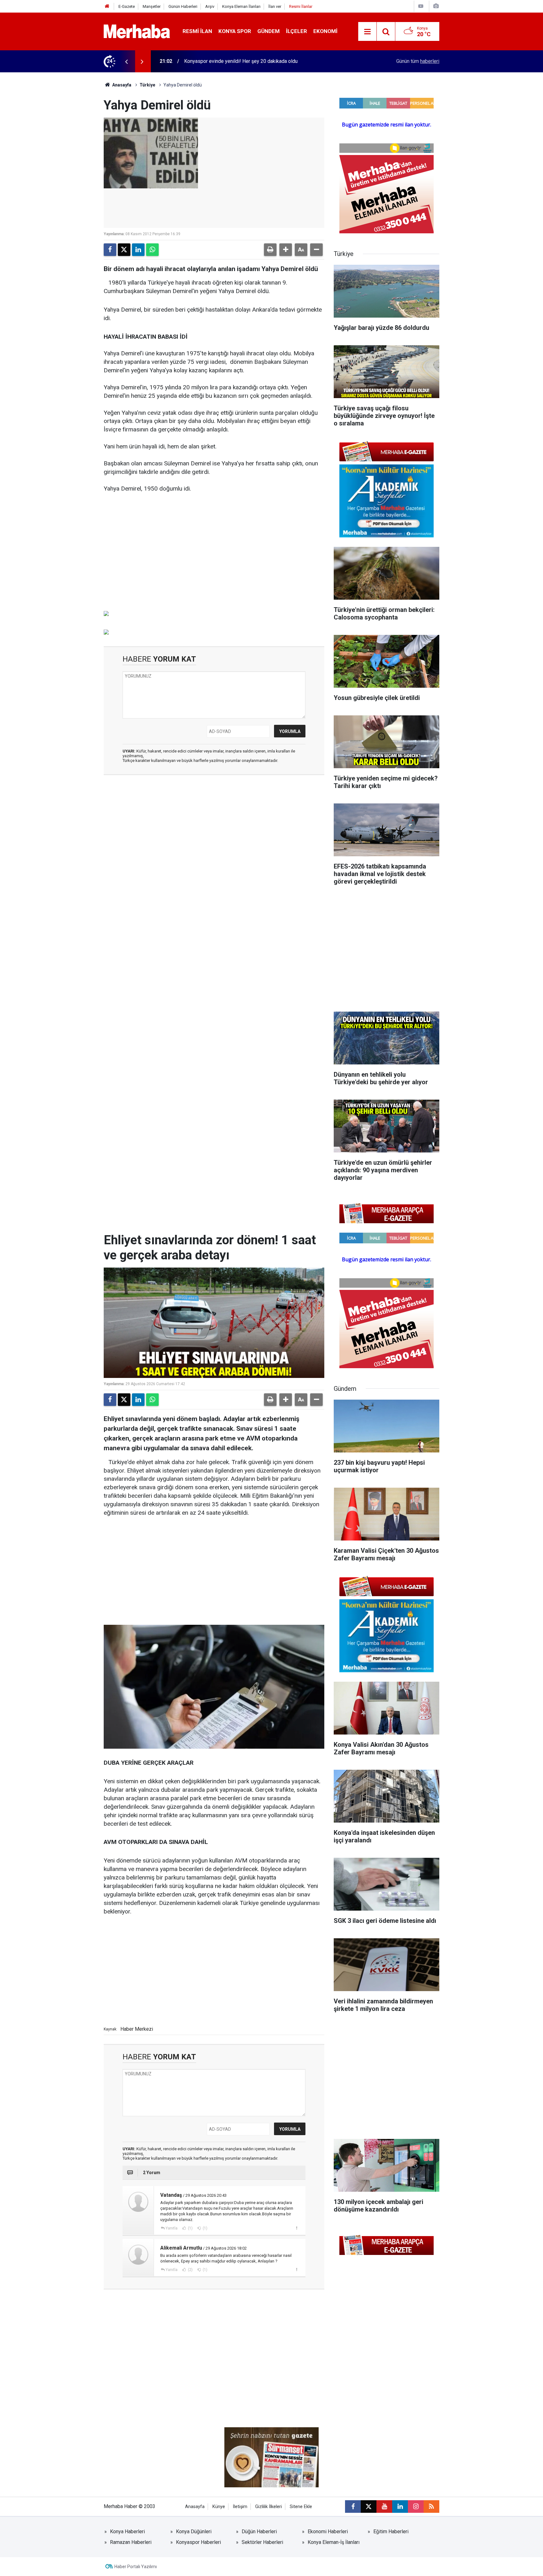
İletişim (240, 2507)
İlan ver (275, 6)
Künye (219, 2507)
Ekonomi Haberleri (328, 2532)
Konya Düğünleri (194, 2532)
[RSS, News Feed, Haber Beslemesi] (431, 2507)
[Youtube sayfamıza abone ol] (384, 2507)
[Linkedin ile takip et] (400, 2507)
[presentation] (126, 61)
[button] (286, 250)
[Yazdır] (270, 250)
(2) (190, 2270)
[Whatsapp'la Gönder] (152, 250)
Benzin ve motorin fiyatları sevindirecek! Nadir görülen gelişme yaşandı (262, 61)
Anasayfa (121, 85)
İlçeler (296, 31)
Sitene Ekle (301, 2507)
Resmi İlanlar (301, 6)
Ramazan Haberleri (131, 2542)
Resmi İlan (197, 31)
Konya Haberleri (127, 2532)
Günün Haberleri (183, 6)
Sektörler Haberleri (262, 2542)
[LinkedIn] (138, 250)
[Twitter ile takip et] (369, 2507)
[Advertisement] (214, 556)
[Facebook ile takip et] (353, 2507)
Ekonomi (325, 31)
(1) (190, 2228)
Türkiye (147, 85)
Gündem (269, 31)
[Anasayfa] (107, 6)
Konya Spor (235, 31)
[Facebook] (110, 250)
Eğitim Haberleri (391, 2532)
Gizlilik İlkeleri (269, 2507)
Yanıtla (172, 2228)
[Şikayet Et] (296, 2228)
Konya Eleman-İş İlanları (334, 2542)
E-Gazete (127, 6)
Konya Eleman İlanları (241, 6)
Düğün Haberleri (259, 2532)
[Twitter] (124, 250)
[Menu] (367, 32)
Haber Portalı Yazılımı (136, 2567)
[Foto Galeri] (436, 6)
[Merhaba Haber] (137, 31)
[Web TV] (421, 6)
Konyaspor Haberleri (198, 2542)
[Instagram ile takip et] (416, 2507)
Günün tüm (418, 61)
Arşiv (210, 6)
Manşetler (152, 6)
